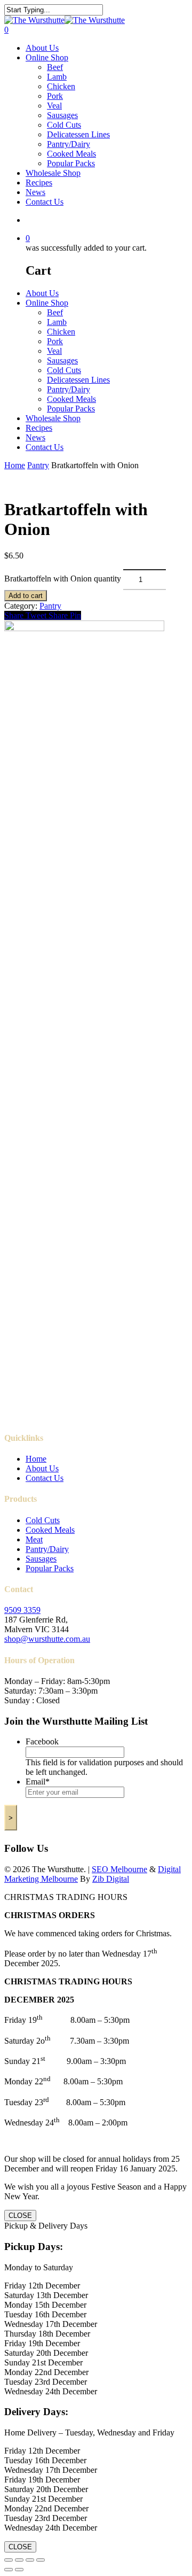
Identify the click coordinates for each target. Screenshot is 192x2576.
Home (15, 465)
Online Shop (47, 57)
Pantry (38, 465)
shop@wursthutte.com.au (47, 1639)
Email (38, 1782)
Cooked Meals (71, 154)
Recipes (39, 183)
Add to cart (26, 596)
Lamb (57, 77)
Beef (55, 67)
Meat (34, 1539)
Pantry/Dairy (69, 144)
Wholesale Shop (53, 173)
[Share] (30, 2560)
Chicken (61, 86)
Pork (55, 96)
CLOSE (20, 2216)
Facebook (42, 1741)
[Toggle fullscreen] (19, 2560)
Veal (54, 106)
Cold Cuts (64, 125)
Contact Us (45, 202)
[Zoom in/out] (9, 2560)
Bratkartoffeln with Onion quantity (63, 579)
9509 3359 (22, 1610)
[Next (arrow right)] (19, 2570)
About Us (42, 48)
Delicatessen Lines (78, 134)
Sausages (62, 115)
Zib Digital (111, 1879)
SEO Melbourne (119, 1869)
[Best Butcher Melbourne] (65, 20)
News (35, 192)
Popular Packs (71, 163)
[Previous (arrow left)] (9, 2570)
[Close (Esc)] (41, 2560)
